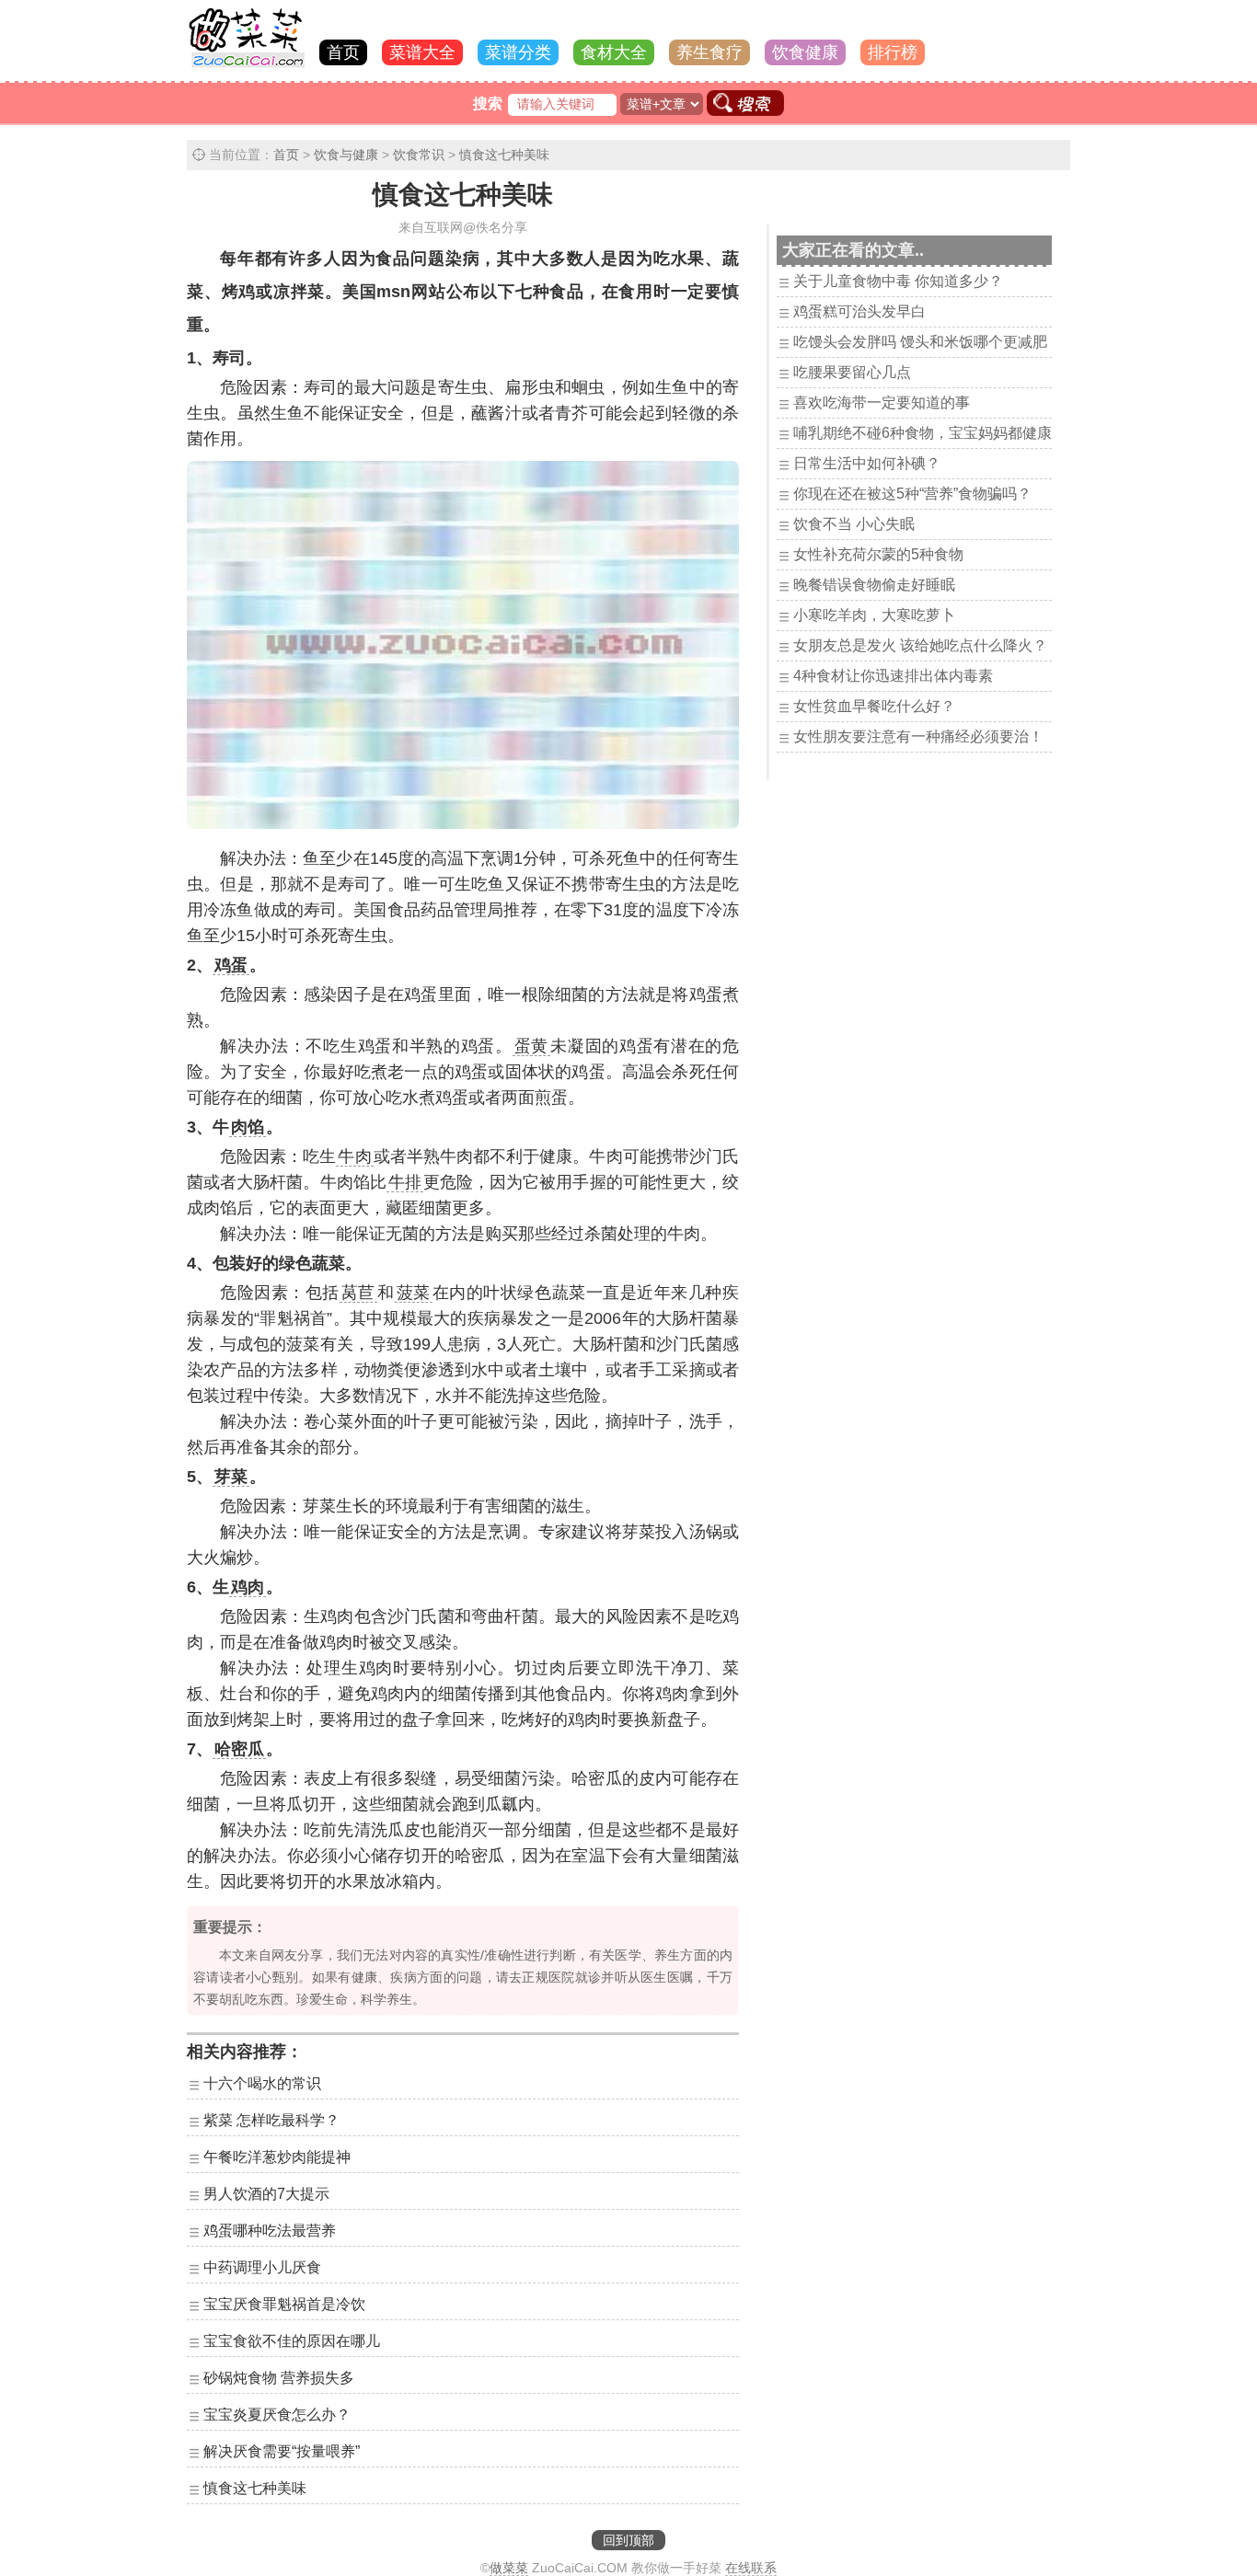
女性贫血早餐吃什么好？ (874, 706)
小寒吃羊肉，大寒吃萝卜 (874, 615)
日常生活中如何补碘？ (867, 463)
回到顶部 (628, 2540)
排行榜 (893, 52)
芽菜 (231, 1477)
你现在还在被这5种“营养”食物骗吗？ (912, 494)
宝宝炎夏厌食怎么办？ (277, 2415)
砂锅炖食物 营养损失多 (279, 2378)
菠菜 (414, 1293)
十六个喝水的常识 (262, 2083)
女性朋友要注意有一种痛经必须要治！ (918, 736)
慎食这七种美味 (504, 155)
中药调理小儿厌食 (262, 2267)
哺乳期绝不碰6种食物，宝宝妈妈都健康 (923, 433)
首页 (343, 52)
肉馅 (248, 1127)
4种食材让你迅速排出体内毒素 (893, 676)
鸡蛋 (231, 965)
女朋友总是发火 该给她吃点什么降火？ (920, 645)
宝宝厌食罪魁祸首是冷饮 (284, 2304)
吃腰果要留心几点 (852, 372)
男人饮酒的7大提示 (266, 2194)
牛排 (405, 1182)
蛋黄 (531, 1046)
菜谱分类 (518, 52)
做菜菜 (509, 2568)
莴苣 (358, 1293)
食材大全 (614, 52)
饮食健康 (805, 52)
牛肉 (354, 1156)
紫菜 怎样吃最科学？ (271, 2120)
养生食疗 (709, 52)
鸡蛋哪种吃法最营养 (270, 2231)
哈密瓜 (239, 1749)
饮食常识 (419, 155)
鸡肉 (248, 1587)
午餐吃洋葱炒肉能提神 (277, 2157)
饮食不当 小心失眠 (854, 524)
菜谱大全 (422, 52)
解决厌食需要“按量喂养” (282, 2451)
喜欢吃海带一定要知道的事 (882, 402)
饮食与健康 (346, 155)
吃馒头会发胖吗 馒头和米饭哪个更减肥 (920, 342)
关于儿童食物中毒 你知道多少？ (898, 281)
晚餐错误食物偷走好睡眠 (874, 585)
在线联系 (751, 2568)
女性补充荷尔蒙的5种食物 (878, 554)
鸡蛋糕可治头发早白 (859, 311)
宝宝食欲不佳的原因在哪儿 (292, 2341)
